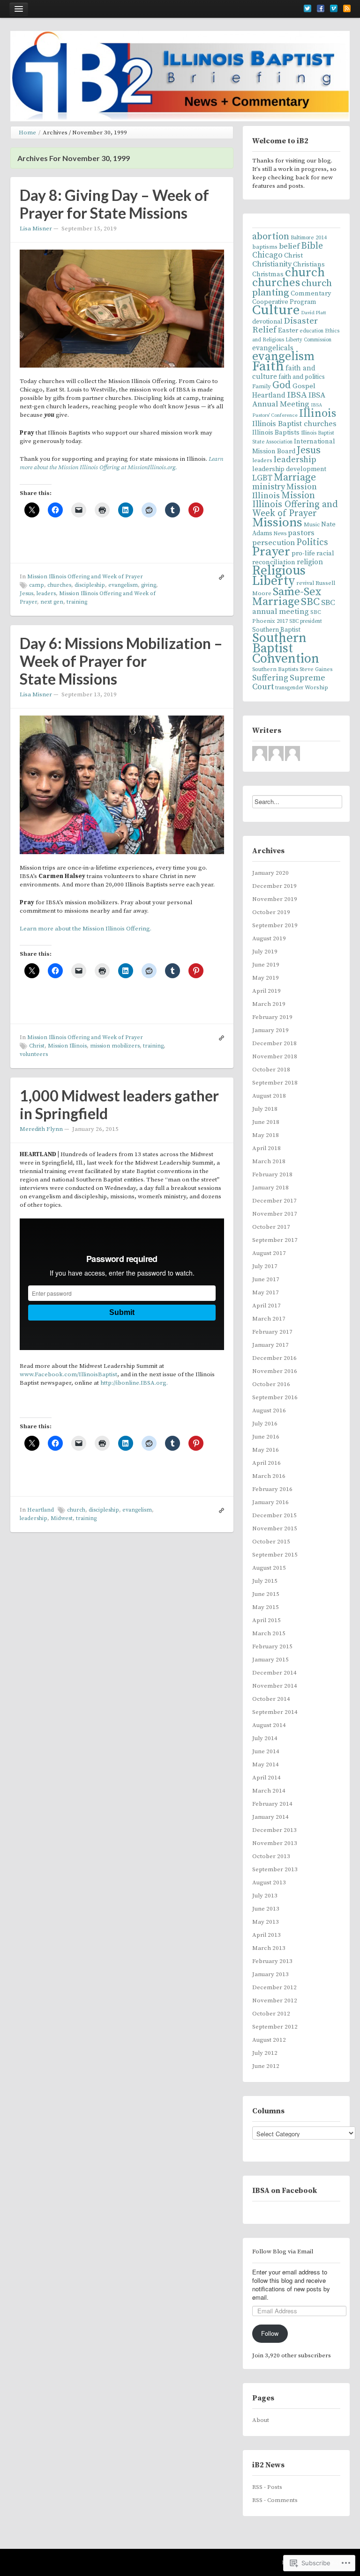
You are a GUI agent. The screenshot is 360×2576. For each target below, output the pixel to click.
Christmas (268, 274)
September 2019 (275, 925)
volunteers (34, 1054)
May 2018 (266, 1135)
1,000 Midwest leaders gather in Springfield (119, 1104)
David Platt (313, 313)
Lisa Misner (36, 229)
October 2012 (271, 2014)
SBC (310, 602)
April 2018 (266, 1148)
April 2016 (266, 1463)
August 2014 (269, 1725)
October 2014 (271, 1699)
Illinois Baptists (276, 433)
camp (37, 585)
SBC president (306, 621)
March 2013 (269, 1948)
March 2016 (269, 1476)
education (311, 331)
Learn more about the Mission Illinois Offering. (86, 929)
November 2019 (275, 899)
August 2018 (269, 1096)
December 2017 (274, 1201)
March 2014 (269, 1791)
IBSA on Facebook (285, 2191)
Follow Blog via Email (283, 2251)
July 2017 (265, 1266)
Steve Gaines (316, 669)
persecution (274, 543)
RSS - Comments (275, 2500)
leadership (34, 1518)
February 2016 (272, 1489)
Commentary (311, 294)
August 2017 (269, 1253)
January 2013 (270, 1974)
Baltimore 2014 (309, 238)
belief (289, 246)
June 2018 (266, 1122)
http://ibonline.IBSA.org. (134, 1383)
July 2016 (265, 1424)
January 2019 (270, 1030)
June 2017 (266, 1279)
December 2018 (274, 1043)
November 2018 (275, 1056)
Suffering (270, 678)
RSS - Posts (267, 2487)
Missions (277, 523)
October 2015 (271, 1542)
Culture (276, 310)
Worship (316, 687)
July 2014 (265, 1738)
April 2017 (266, 1306)
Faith (268, 366)
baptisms (265, 247)
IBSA (297, 395)
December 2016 (274, 1358)
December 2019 (274, 886)
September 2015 (275, 1555)
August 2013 (269, 1882)
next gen (52, 602)
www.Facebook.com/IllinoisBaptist (68, 1374)
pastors (301, 533)
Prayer (271, 552)
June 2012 (266, 2066)
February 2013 (272, 1961)
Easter (288, 330)
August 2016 (269, 1410)
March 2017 (269, 1319)
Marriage (295, 477)
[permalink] (219, 577)
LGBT (262, 478)
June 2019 (266, 965)
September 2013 (275, 1869)
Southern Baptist (276, 630)
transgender (289, 688)
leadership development (289, 469)
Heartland (41, 1510)
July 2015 (265, 1581)
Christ (37, 1046)
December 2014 (274, 1673)
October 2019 (271, 912)
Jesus (26, 594)
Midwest (62, 1518)
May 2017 (266, 1292)
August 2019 (269, 938)
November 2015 (275, 1528)
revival (305, 583)
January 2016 (270, 1502)
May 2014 (266, 1764)
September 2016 (275, 1397)
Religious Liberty (279, 576)
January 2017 (270, 1345)
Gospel (304, 386)
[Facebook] (321, 8)
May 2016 (266, 1450)
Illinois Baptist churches (294, 424)
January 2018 (270, 1188)
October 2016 (271, 1384)
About (261, 2420)
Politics (312, 542)
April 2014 (266, 1778)
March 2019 (269, 1004)
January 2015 (270, 1660)
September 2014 (275, 1712)
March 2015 (269, 1633)
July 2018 (265, 1109)
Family (262, 386)
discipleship (90, 585)
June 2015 (266, 1594)
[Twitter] (307, 8)
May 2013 (266, 1922)
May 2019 (266, 978)
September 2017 (275, 1240)
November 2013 (275, 1843)
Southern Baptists (275, 669)
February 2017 (272, 1332)
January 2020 (270, 873)
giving (149, 585)
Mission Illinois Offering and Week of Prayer (85, 577)
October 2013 (271, 1856)
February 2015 (272, 1646)
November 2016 (275, 1371)
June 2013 (266, 1909)
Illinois (318, 413)
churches (59, 585)
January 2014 (270, 1817)
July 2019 (265, 952)
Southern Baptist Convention (286, 649)
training (77, 602)
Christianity (272, 264)
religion (310, 562)
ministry (269, 487)
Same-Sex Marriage (287, 597)
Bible (312, 246)
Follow (270, 2333)
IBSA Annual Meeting (289, 400)
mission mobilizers (115, 1046)
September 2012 (275, 2027)
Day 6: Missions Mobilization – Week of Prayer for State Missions (121, 661)
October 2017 (271, 1227)
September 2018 (275, 1083)
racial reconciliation (293, 558)
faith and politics (302, 377)
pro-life (303, 553)
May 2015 (266, 1607)
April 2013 (266, 1935)
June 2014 (266, 1751)
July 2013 (265, 1896)
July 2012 (265, 2053)
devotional (267, 322)
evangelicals (273, 348)
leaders (46, 594)
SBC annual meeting (294, 607)
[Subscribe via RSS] (347, 8)
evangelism (123, 585)
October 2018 (271, 1070)
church (76, 1510)
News (280, 534)
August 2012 (269, 2040)
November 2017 (275, 1214)
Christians (309, 264)
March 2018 (269, 1161)
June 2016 (266, 1437)
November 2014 (275, 1686)
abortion (271, 237)
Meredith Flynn (41, 1129)
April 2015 (266, 1620)
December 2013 (274, 1830)
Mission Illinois (67, 1046)
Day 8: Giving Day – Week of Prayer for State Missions (114, 204)
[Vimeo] (334, 8)
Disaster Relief (285, 325)
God (282, 385)
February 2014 (272, 1804)
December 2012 (274, 1987)
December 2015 (274, 1515)
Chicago (267, 255)
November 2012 (275, 2000)
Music (312, 525)
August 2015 (269, 1568)
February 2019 (272, 1017)
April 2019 (266, 991)
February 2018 (272, 1174)
